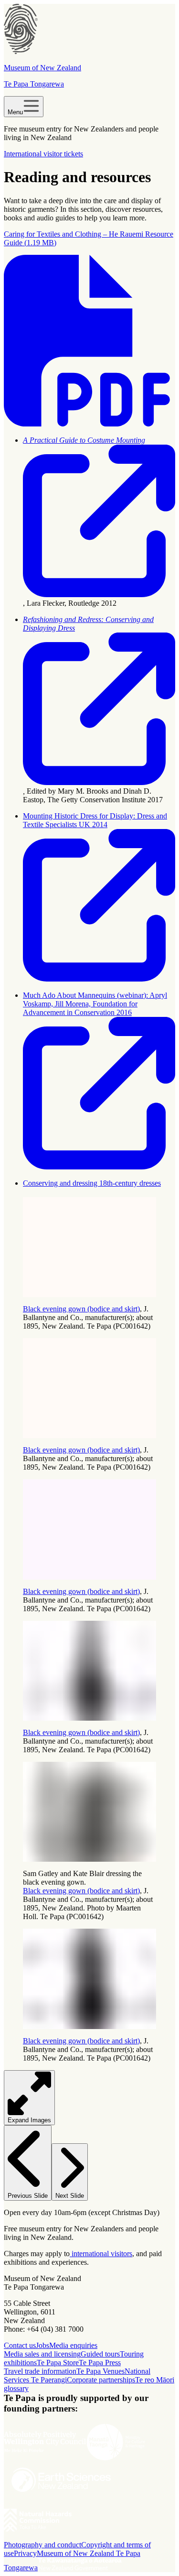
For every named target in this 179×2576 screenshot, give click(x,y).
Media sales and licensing (42, 2354)
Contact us (20, 2345)
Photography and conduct (42, 2545)
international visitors (101, 2254)
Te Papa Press (100, 2363)
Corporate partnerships (101, 2380)
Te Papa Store (58, 2363)
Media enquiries (73, 2345)
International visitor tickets (43, 154)
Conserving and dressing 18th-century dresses (92, 1183)
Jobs (42, 2345)
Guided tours (100, 2354)
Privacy (25, 2553)
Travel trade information (40, 2371)
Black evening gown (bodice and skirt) (81, 1309)
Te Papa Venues (100, 2371)
